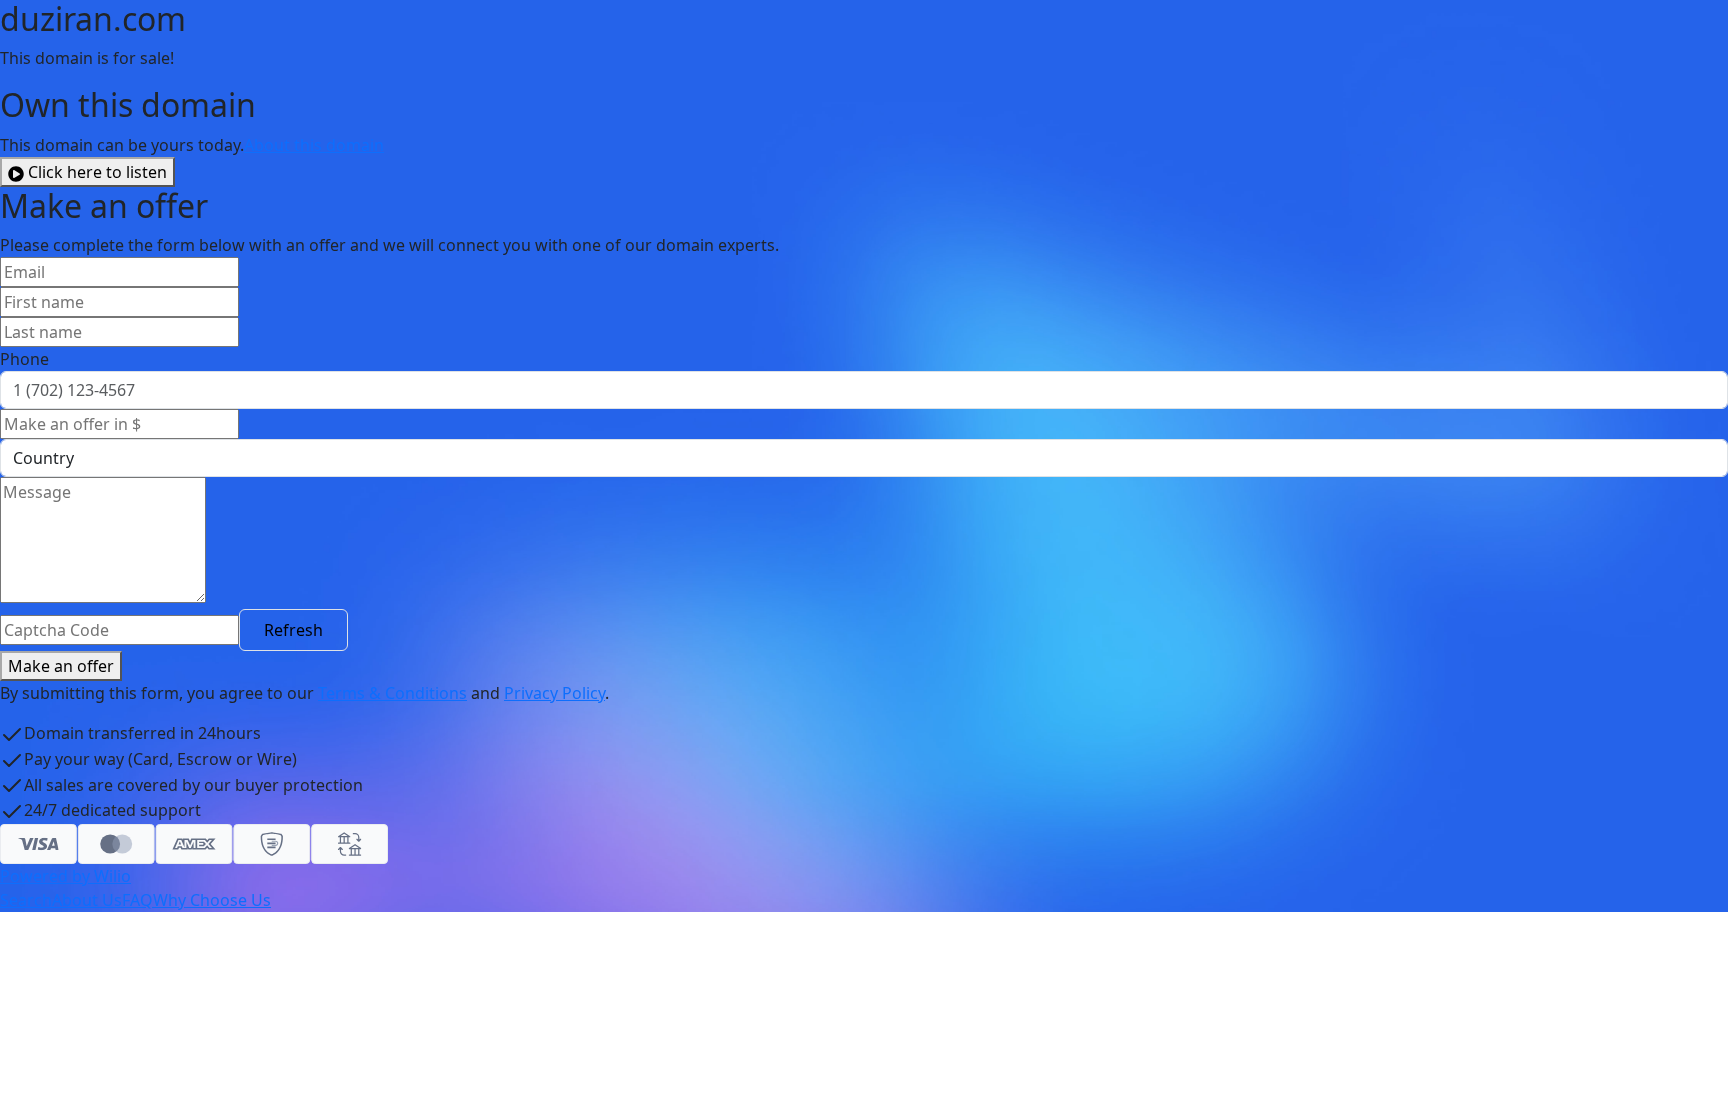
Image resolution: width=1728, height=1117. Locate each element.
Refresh (293, 630)
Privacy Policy (554, 693)
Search (26, 900)
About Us (87, 900)
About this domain (314, 145)
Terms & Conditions (392, 693)
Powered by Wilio (65, 876)
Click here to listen (97, 172)
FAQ (137, 900)
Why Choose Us (212, 900)
